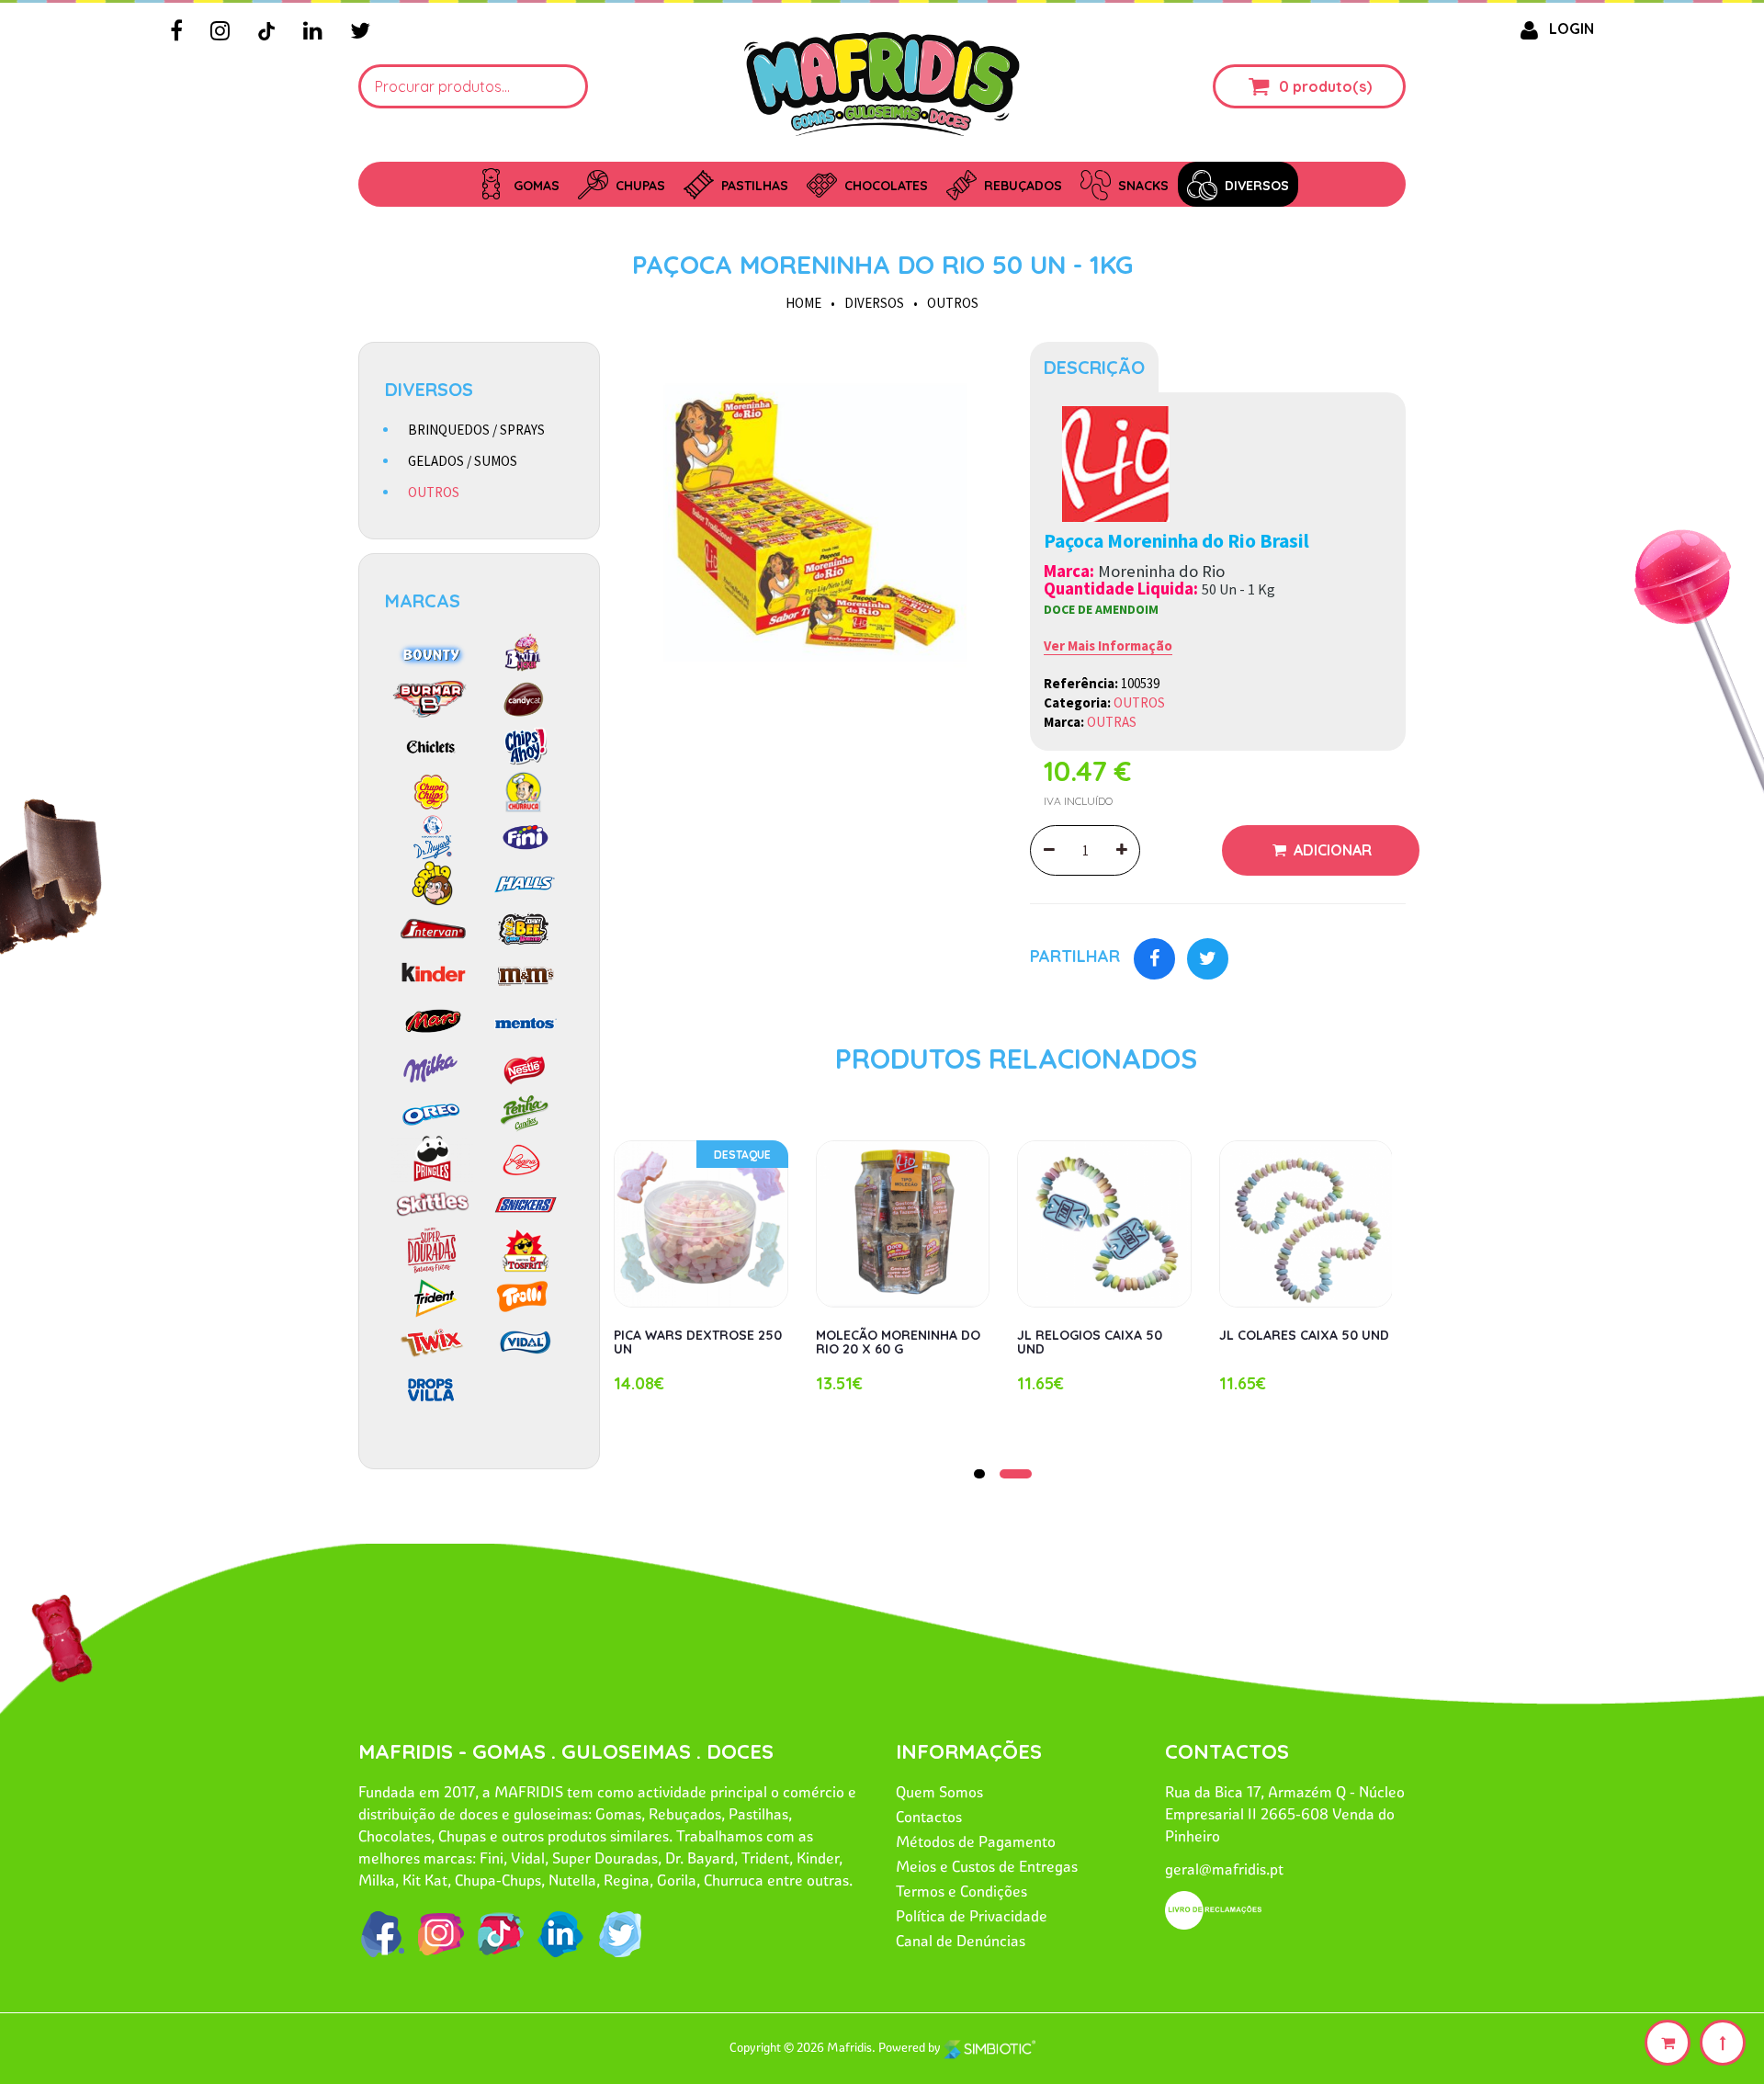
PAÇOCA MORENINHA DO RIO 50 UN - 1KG (882, 264)
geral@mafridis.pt (1224, 1869)
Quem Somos (939, 1792)
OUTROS (953, 303)
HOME (803, 303)
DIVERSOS (874, 303)
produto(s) (1332, 86)
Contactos (929, 1817)
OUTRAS (1112, 722)
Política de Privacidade (972, 1916)
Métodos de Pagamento (976, 1841)
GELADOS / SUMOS (463, 461)
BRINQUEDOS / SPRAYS (476, 430)
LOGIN (1572, 28)
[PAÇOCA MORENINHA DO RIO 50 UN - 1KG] (815, 530)
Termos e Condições (961, 1891)
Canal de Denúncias (961, 1941)
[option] (815, 530)
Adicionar (1331, 850)
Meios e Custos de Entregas (987, 1866)
